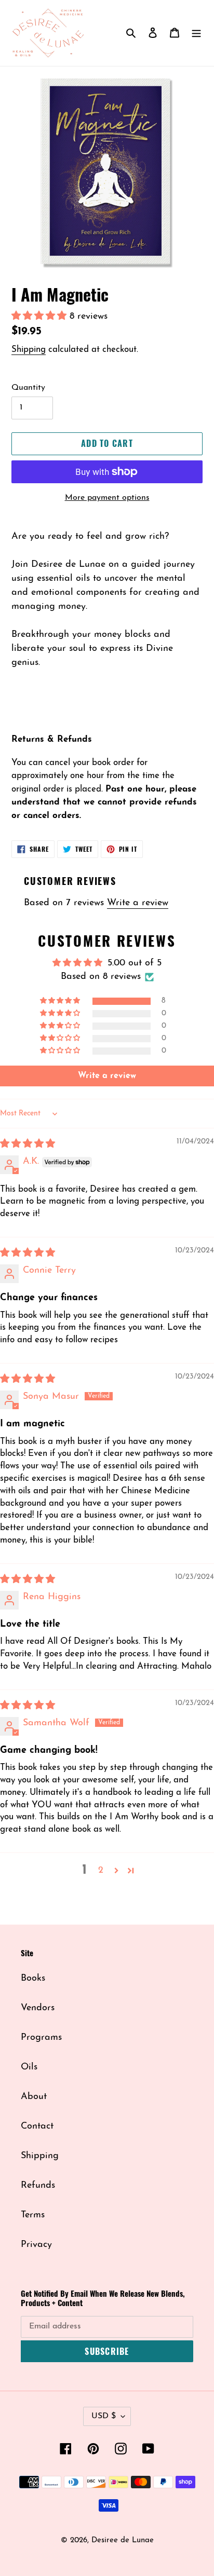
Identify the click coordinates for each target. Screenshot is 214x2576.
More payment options (107, 498)
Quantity (28, 388)
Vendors (38, 2008)
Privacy (36, 2245)
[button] (41, 317)
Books (33, 1979)
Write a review (138, 903)
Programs (41, 2038)
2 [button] (101, 1871)
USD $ (104, 2416)
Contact (37, 2127)
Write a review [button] (107, 1076)
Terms (33, 2215)
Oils (29, 2067)
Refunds (38, 2186)
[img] (28, 1144)
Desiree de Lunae (123, 2540)
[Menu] (196, 33)
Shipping (29, 350)
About (34, 2097)
